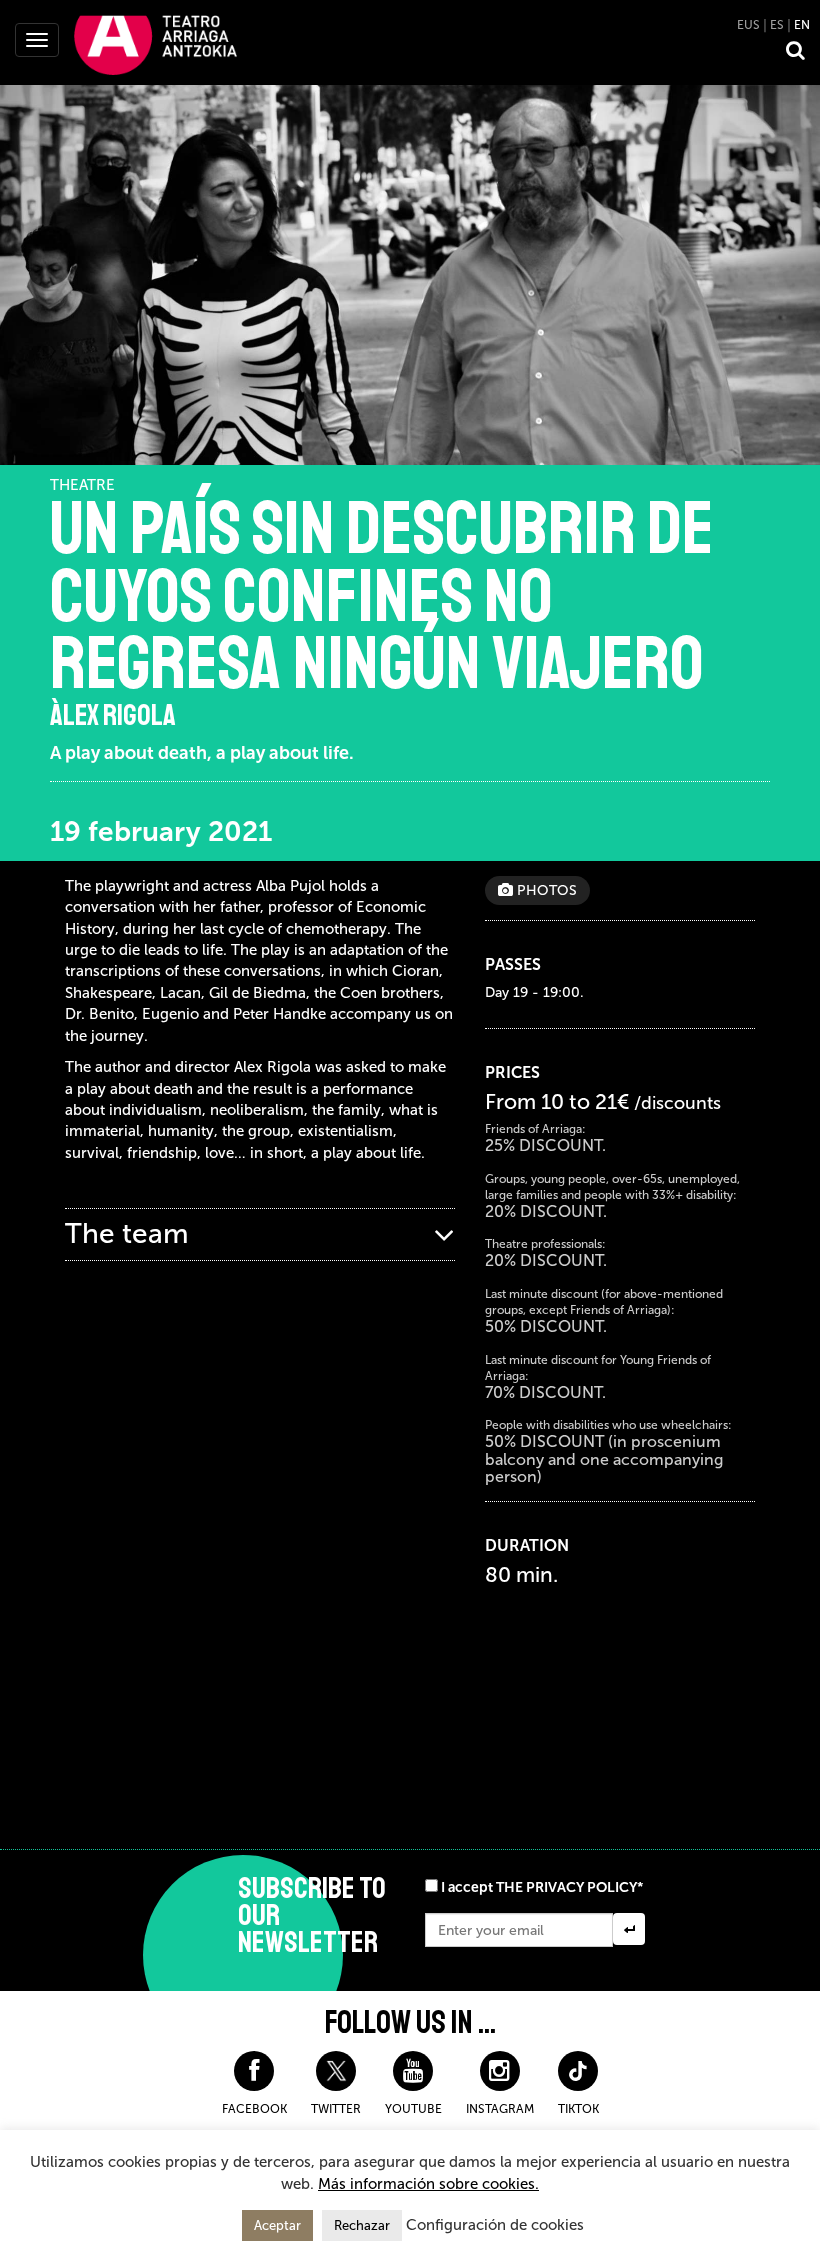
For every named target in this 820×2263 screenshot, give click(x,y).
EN (802, 25)
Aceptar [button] (277, 2225)
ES (777, 25)
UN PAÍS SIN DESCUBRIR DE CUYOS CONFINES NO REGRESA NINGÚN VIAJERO (382, 596)
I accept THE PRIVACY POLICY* (542, 1887)
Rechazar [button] (362, 2225)
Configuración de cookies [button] (495, 2225)
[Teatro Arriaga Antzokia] (155, 44)
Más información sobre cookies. (428, 2184)
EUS (748, 25)
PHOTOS (545, 890)
